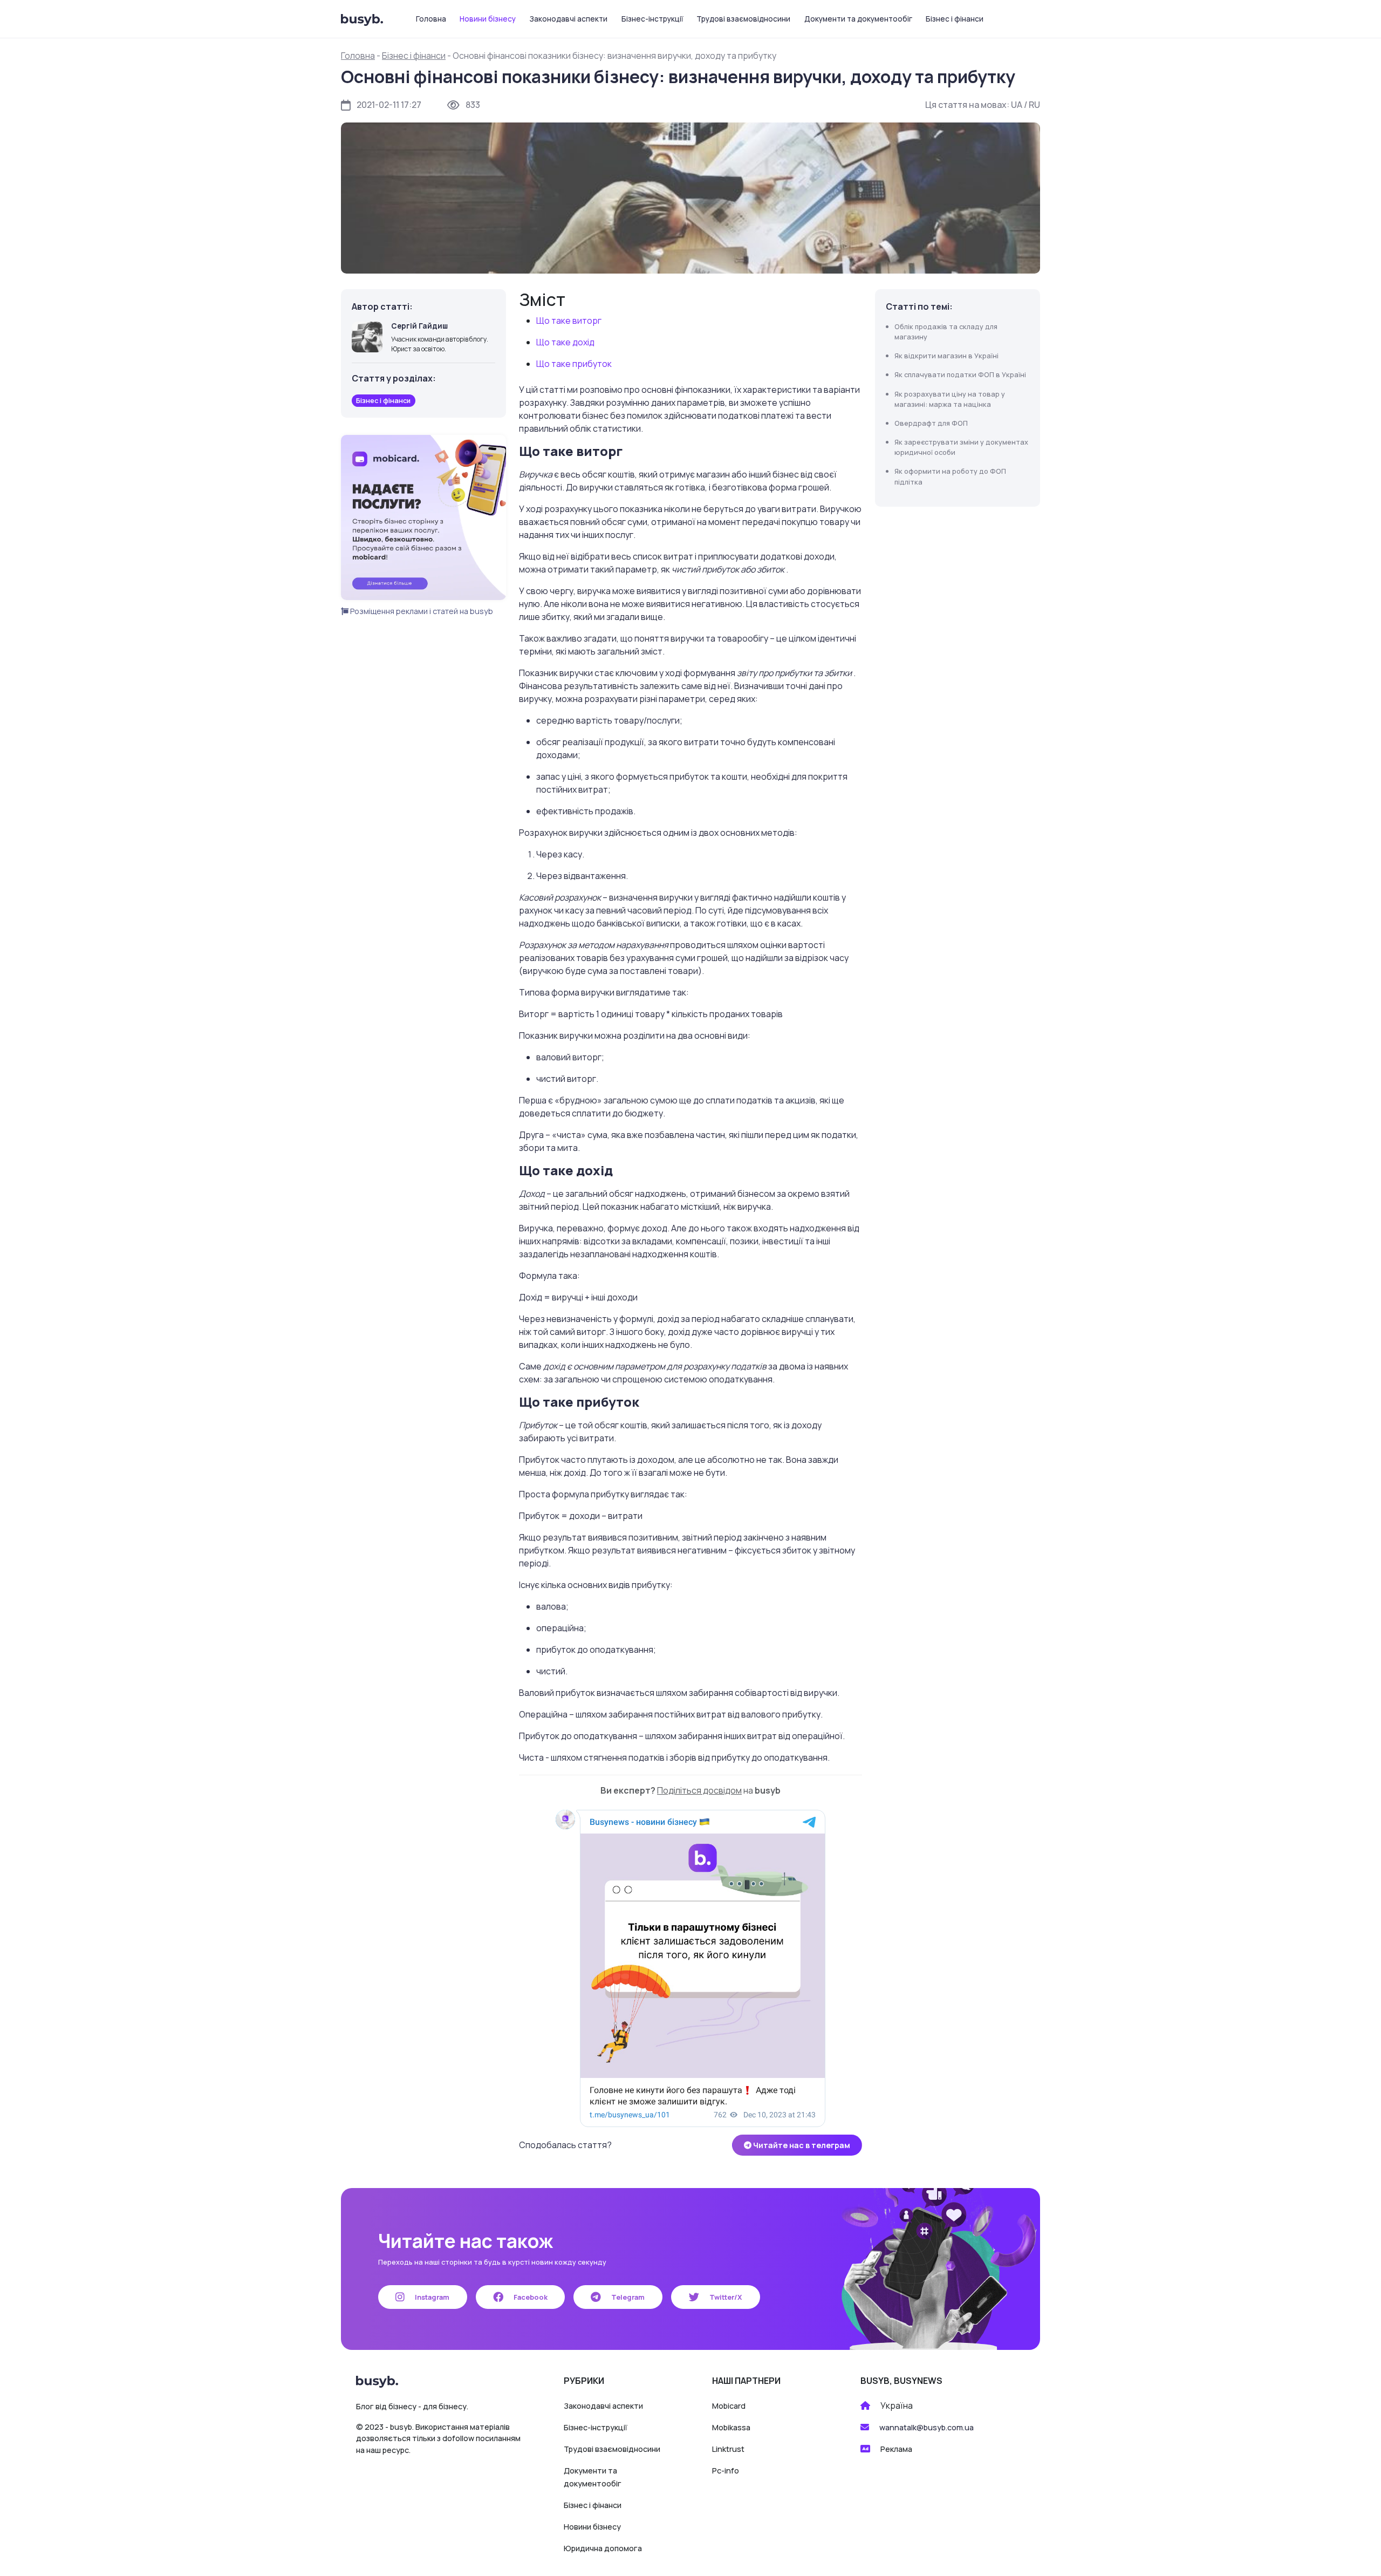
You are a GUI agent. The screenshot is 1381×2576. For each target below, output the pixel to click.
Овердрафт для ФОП (931, 423)
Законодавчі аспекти (569, 19)
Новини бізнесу (488, 19)
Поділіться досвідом (699, 1790)
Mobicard (729, 2406)
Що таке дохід (565, 342)
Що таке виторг (569, 321)
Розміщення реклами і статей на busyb (421, 611)
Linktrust (728, 2449)
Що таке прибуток (574, 364)
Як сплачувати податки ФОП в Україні (960, 374)
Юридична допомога (603, 2548)
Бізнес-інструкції (652, 19)
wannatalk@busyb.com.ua (927, 2427)
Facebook (530, 2297)
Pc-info (726, 2471)
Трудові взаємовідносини (743, 19)
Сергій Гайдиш (419, 326)
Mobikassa (731, 2427)
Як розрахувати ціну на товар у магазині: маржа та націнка (950, 399)
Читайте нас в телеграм (801, 2145)
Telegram (627, 2297)
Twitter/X (725, 2297)
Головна (431, 19)
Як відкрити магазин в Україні (946, 356)
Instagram (431, 2297)
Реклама (896, 2449)
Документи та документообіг (858, 19)
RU (1034, 105)
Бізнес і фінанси (955, 19)
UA (1017, 105)
